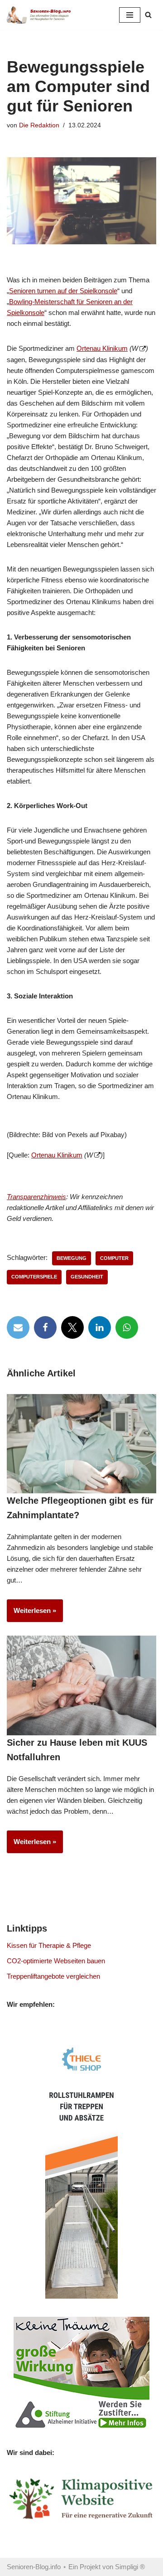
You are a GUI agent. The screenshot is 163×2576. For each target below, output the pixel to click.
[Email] (18, 1327)
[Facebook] (45, 1327)
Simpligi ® (130, 2567)
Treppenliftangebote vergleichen (53, 1976)
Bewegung (72, 1258)
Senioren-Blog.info (34, 2567)
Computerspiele (34, 1277)
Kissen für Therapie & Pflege (49, 1945)
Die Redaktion (39, 125)
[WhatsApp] (127, 1327)
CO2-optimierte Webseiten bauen (56, 1961)
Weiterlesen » (31, 1614)
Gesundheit (87, 1277)
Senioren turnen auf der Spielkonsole (63, 291)
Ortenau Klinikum (102, 348)
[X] (72, 1327)
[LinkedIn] (100, 1327)
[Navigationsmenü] (130, 15)
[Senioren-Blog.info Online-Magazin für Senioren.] (41, 15)
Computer (114, 1258)
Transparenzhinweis (36, 1197)
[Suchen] (148, 15)
